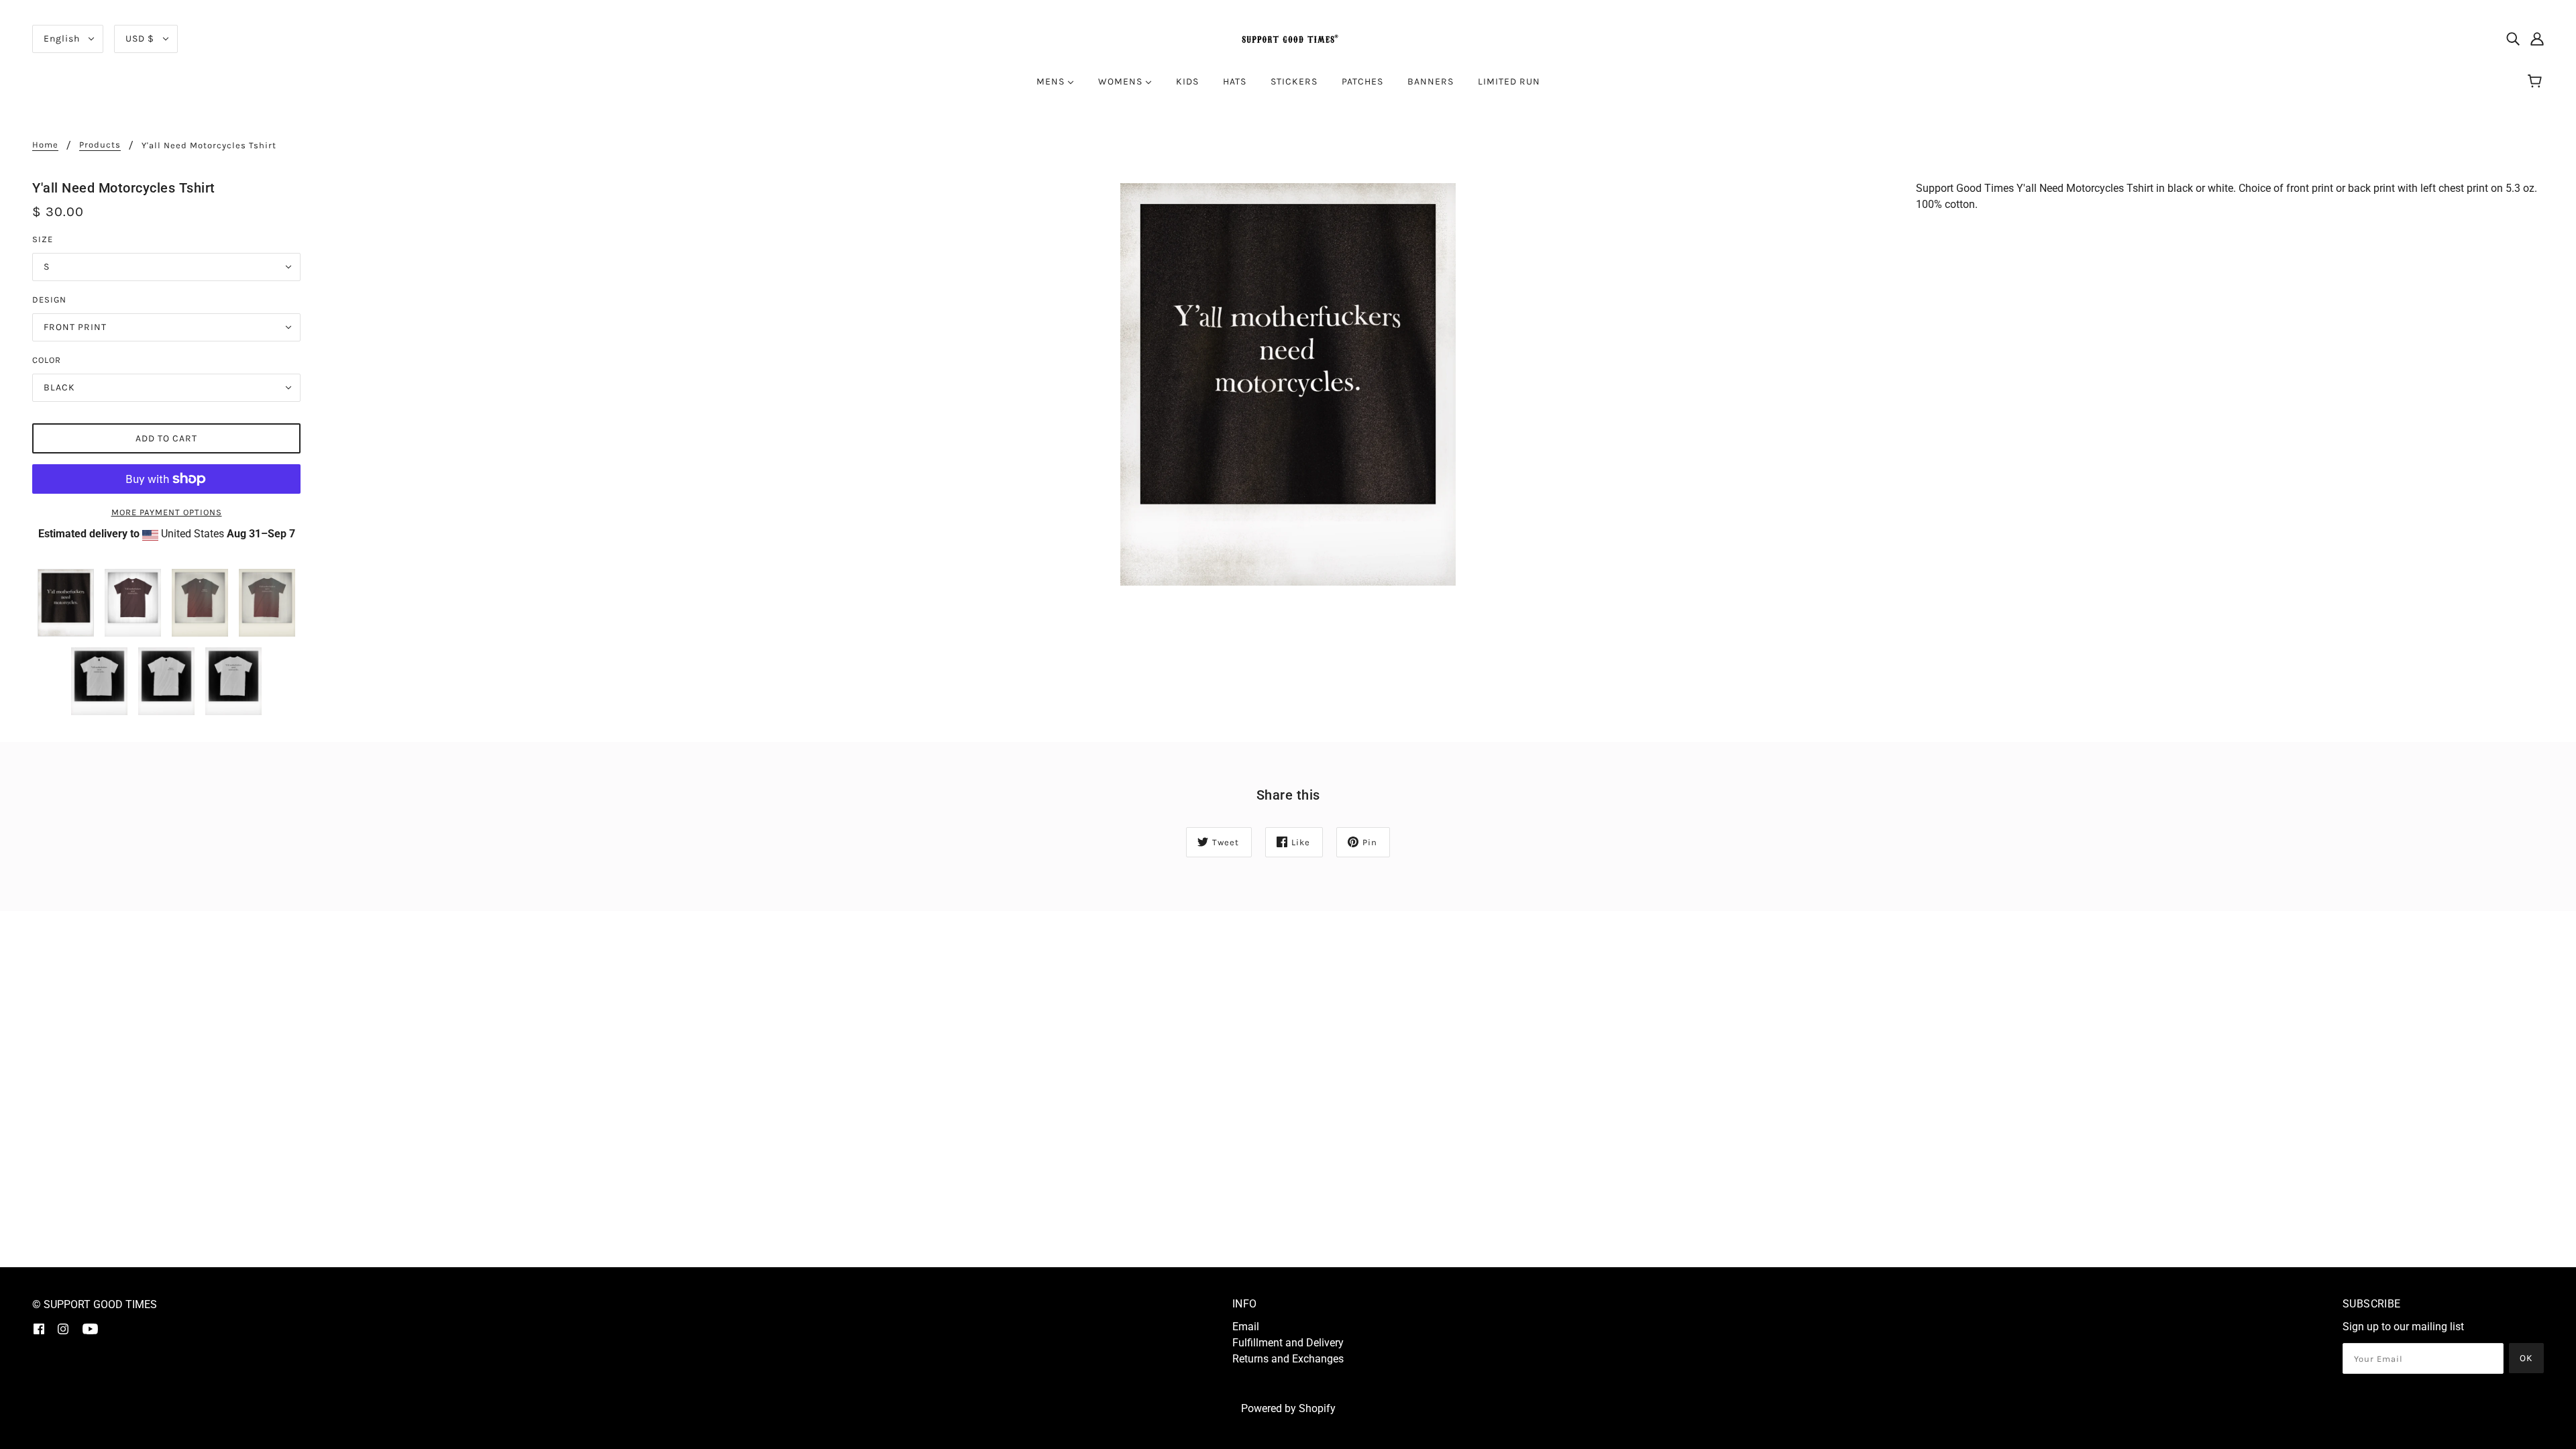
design (49, 300)
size (43, 239)
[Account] (2537, 39)
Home (45, 145)
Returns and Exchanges (1288, 1359)
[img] (2513, 39)
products (100, 145)
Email (1246, 1327)
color (47, 360)
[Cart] (2537, 82)
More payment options (167, 512)
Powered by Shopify (1288, 1408)
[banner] (1288, 38)
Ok (2526, 1358)
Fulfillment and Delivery (1288, 1343)
